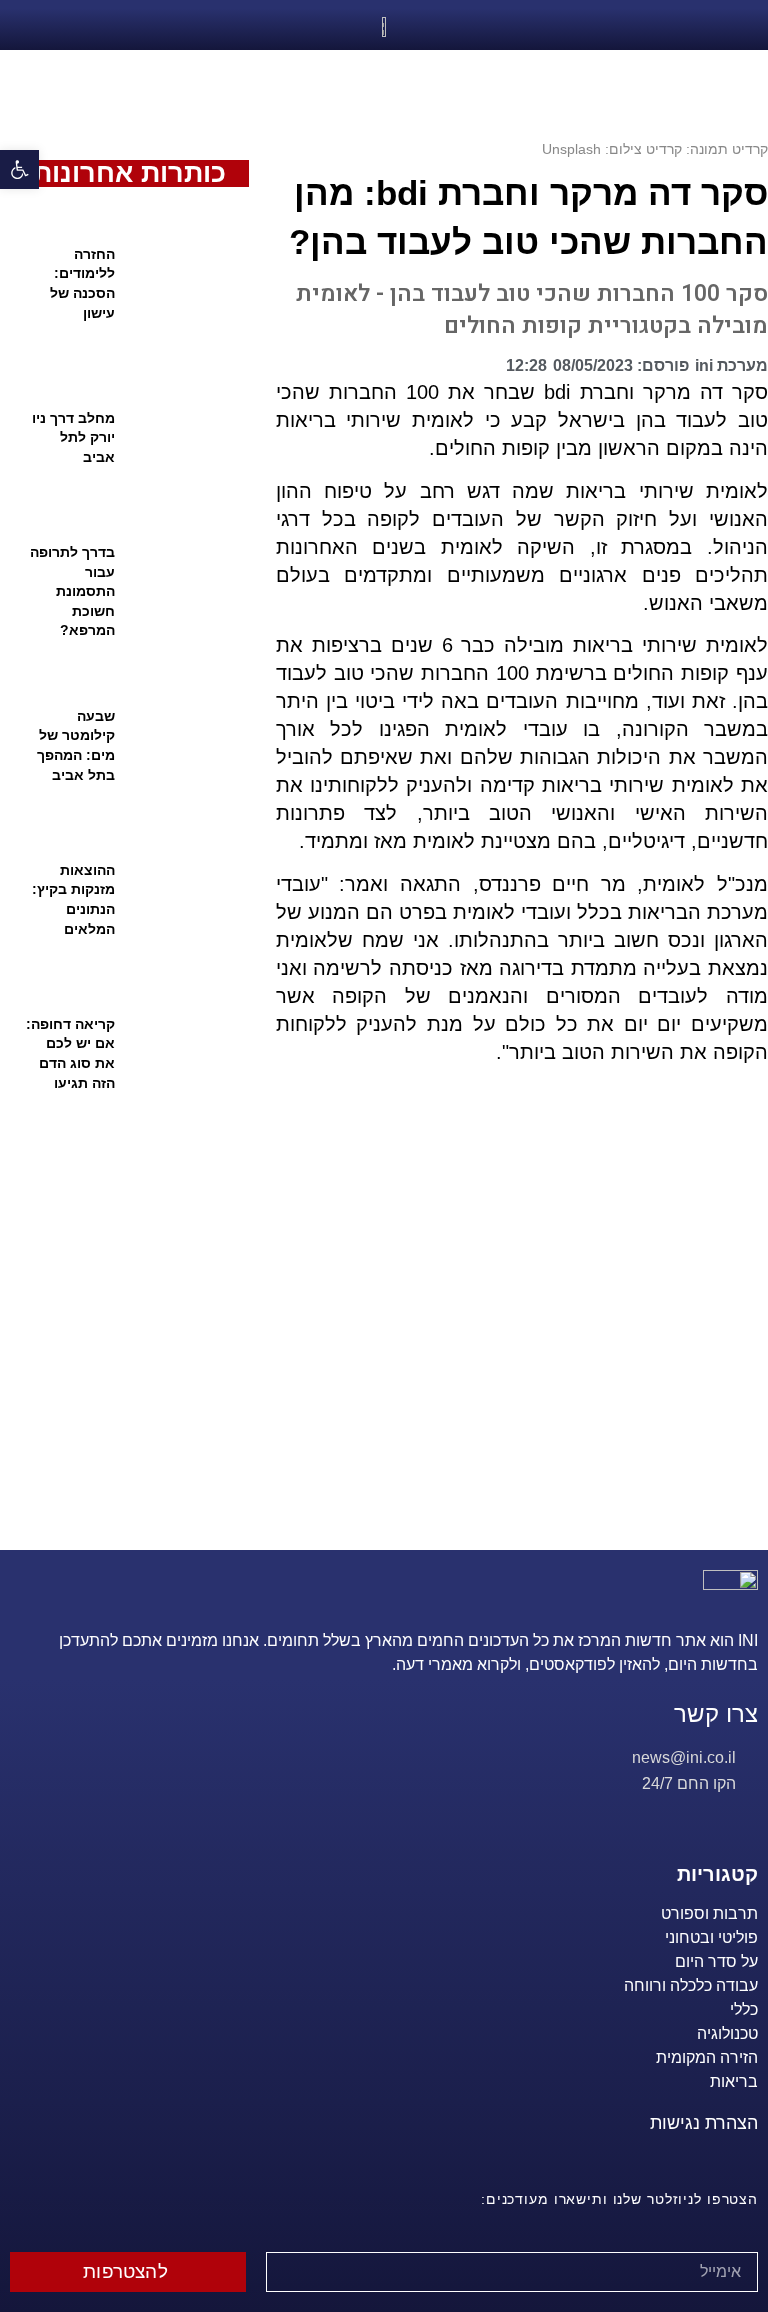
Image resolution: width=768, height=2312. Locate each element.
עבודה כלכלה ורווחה (691, 1985)
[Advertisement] (513, 1332)
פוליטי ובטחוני (711, 1937)
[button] (484, 371)
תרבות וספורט (709, 1913)
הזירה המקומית (707, 2057)
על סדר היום (716, 1961)
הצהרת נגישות (704, 2123)
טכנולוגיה (727, 2033)
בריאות (734, 2081)
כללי (744, 2009)
